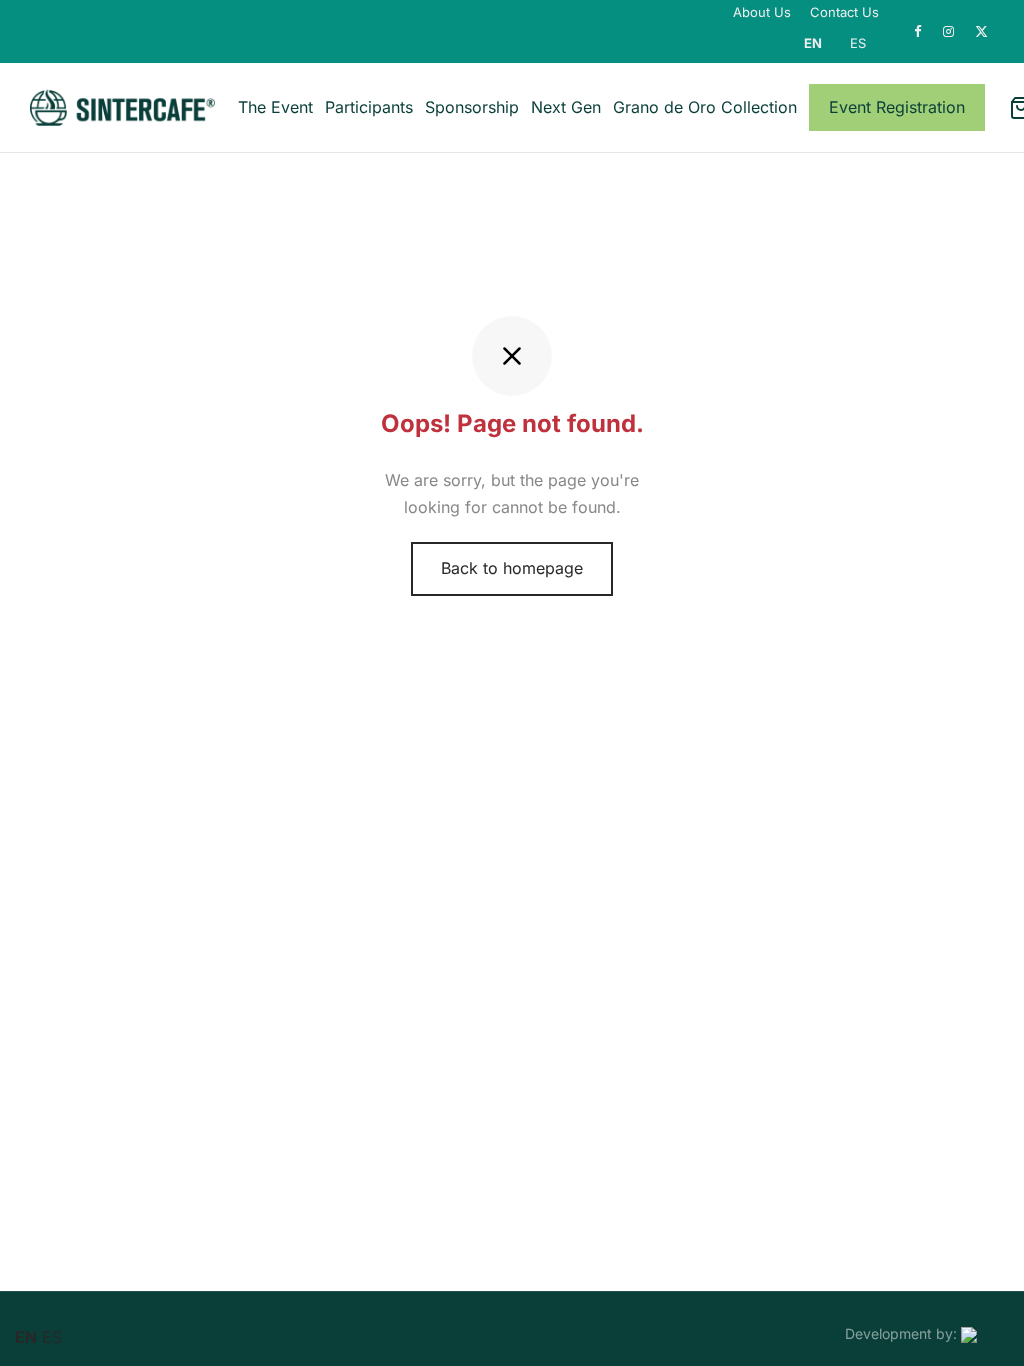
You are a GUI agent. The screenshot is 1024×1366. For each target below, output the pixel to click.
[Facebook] (918, 32)
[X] (982, 32)
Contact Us (844, 12)
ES (858, 43)
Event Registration (897, 107)
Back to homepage (512, 568)
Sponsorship (472, 107)
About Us (762, 12)
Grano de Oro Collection (705, 107)
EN (813, 43)
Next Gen (566, 107)
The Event (275, 107)
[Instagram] (949, 32)
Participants (369, 107)
